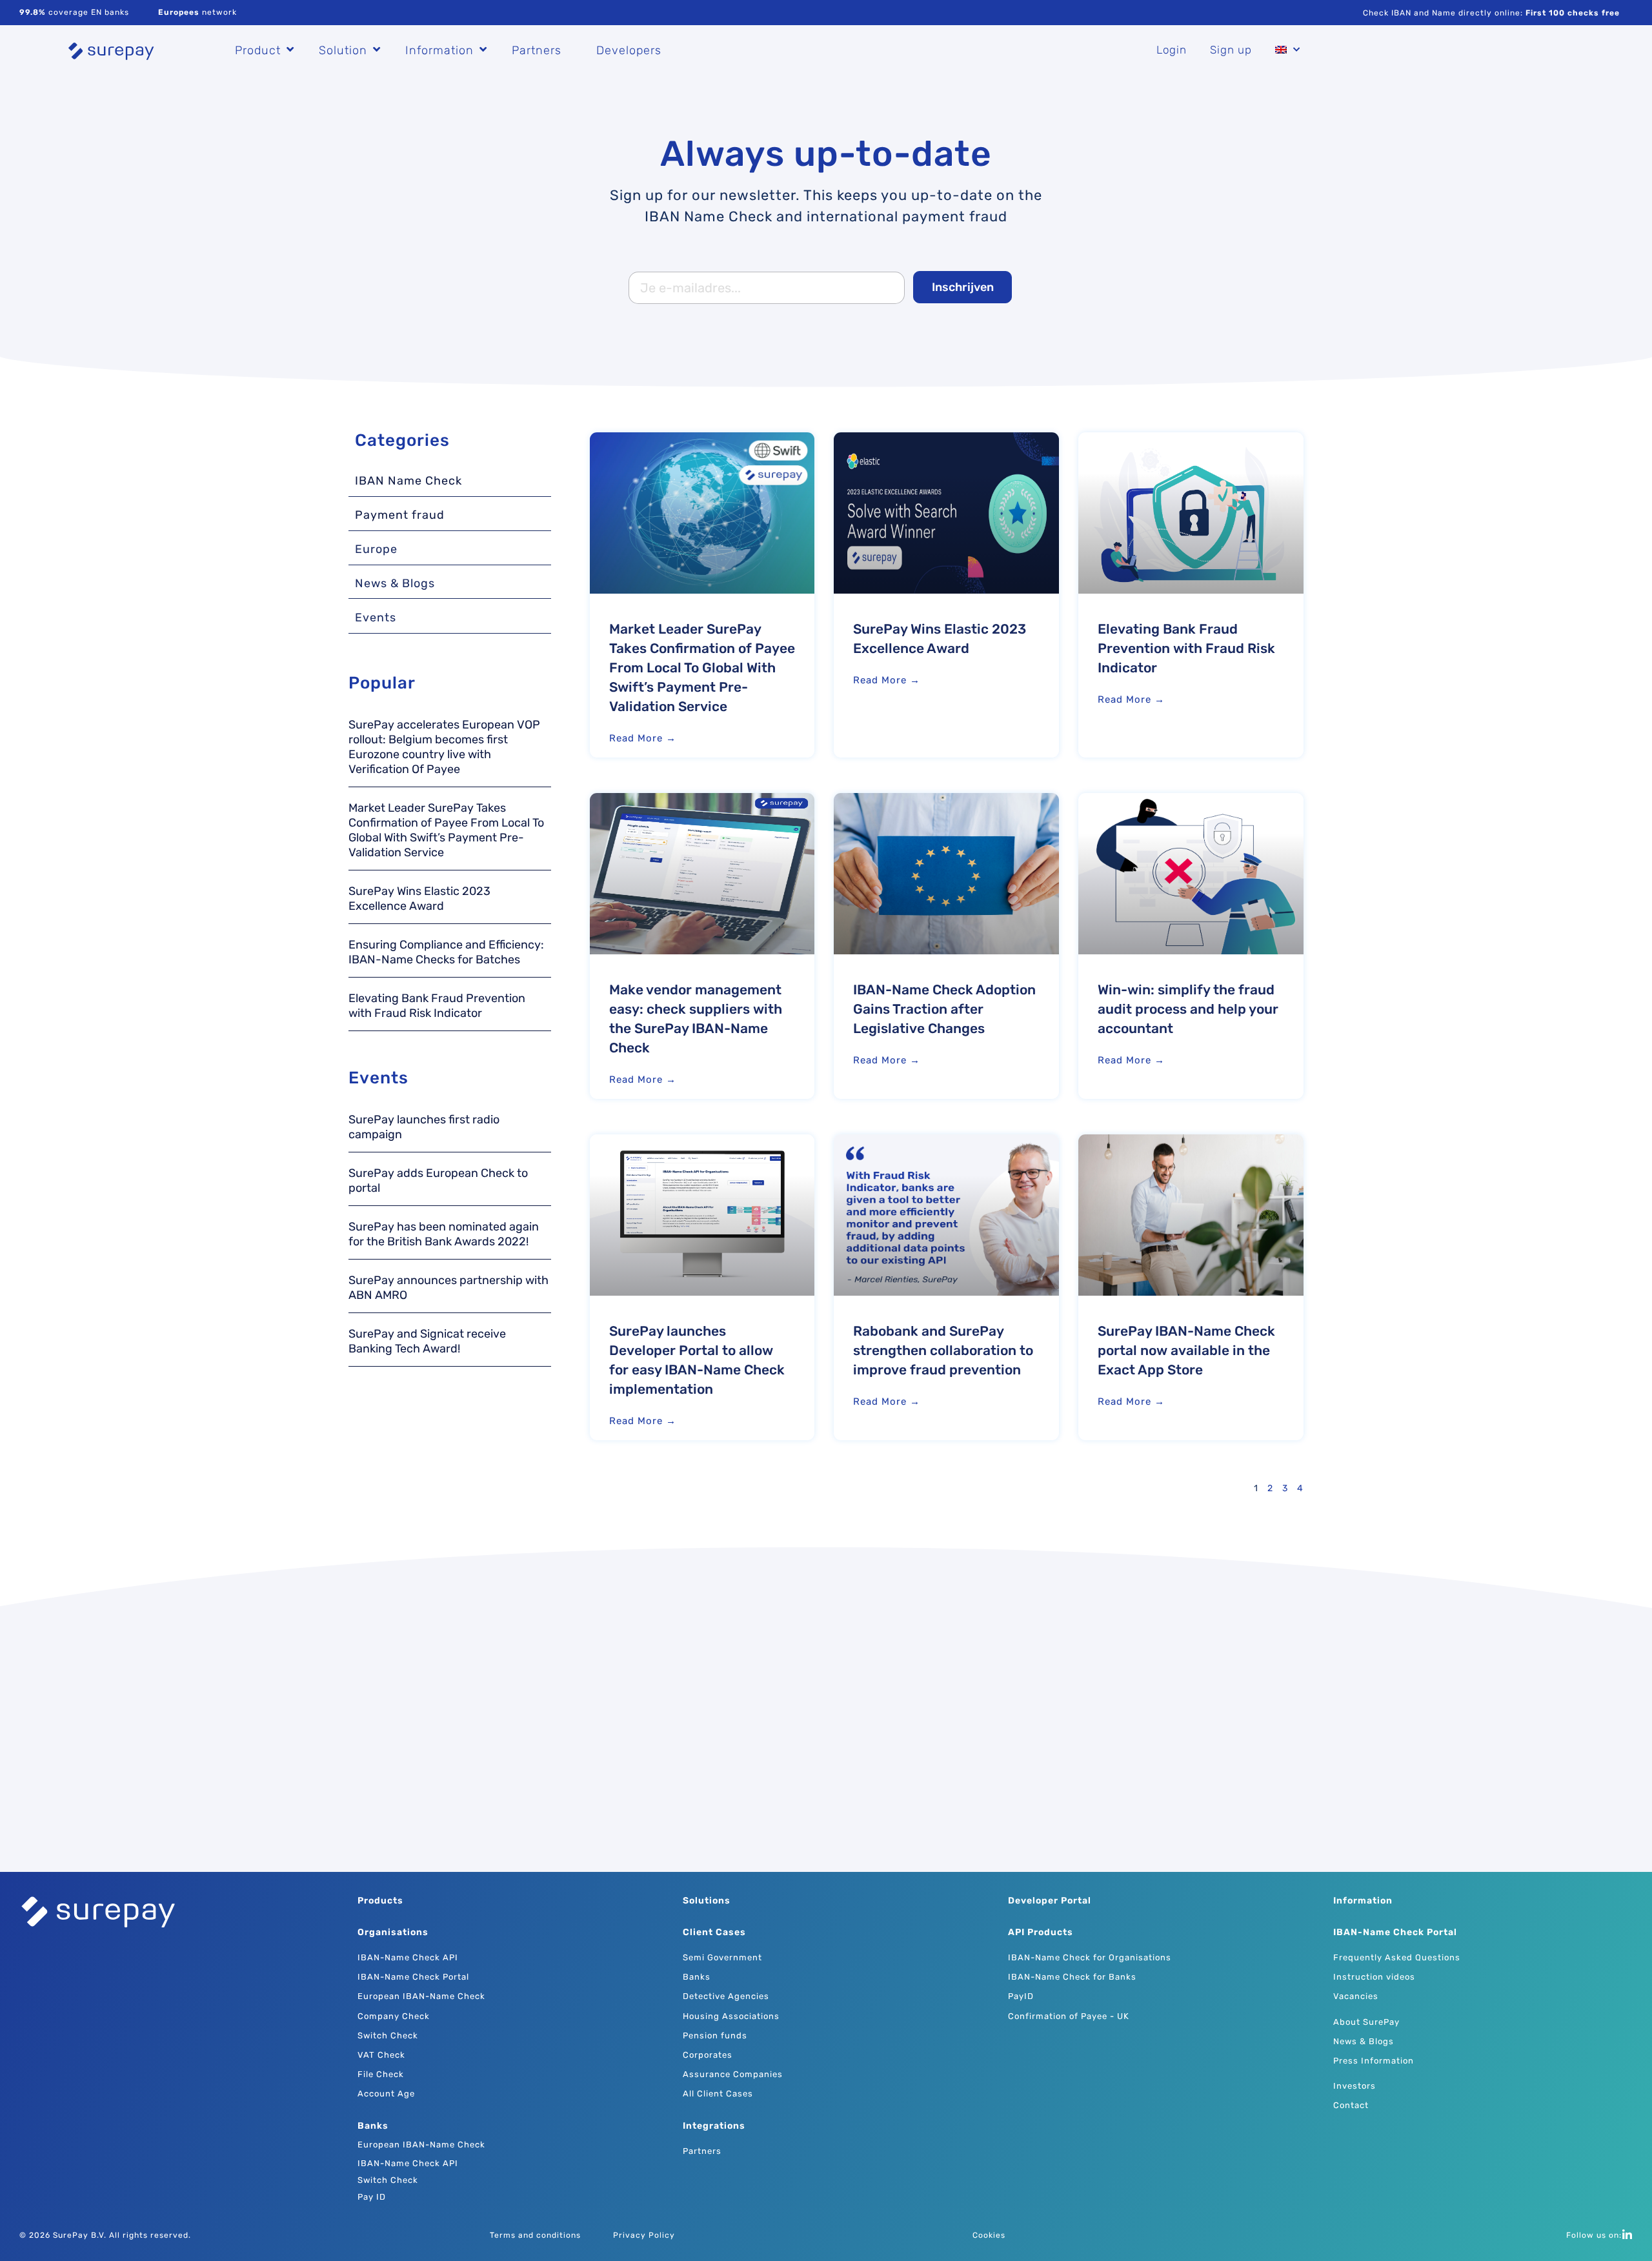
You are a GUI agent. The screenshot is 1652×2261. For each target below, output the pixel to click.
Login (1172, 50)
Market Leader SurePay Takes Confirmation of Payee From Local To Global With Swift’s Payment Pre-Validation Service (446, 830)
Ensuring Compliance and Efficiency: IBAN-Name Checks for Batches (446, 952)
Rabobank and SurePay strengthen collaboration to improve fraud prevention (943, 1350)
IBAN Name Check (408, 481)
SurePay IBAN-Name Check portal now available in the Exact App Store (1186, 1350)
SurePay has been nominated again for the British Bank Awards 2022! (444, 1234)
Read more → (643, 738)
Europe (376, 549)
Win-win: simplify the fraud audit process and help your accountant (1188, 1009)
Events (376, 618)
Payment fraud (400, 515)
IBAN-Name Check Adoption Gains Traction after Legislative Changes (944, 1009)
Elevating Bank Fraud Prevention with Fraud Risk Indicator (437, 1006)
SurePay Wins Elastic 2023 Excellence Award (419, 899)
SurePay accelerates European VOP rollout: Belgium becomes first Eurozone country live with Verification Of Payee (444, 747)
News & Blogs (395, 583)
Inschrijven (963, 287)
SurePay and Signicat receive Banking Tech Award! (427, 1341)
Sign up (1231, 50)
